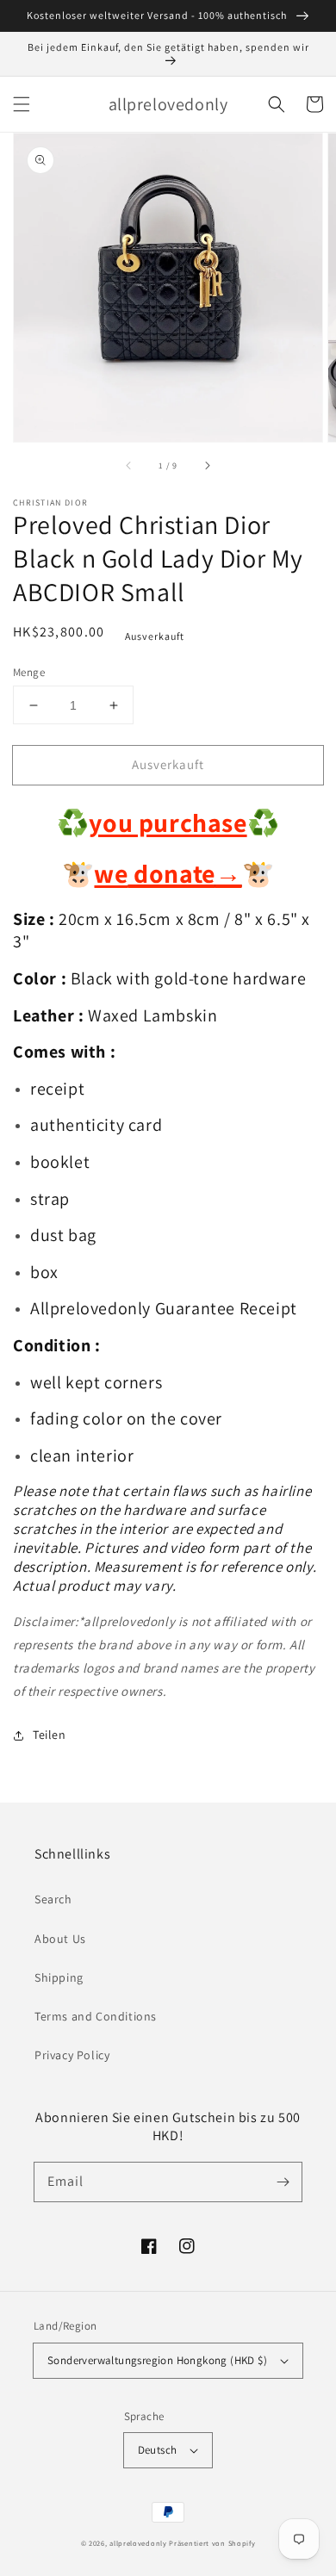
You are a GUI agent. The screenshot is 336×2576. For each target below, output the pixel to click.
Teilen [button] (50, 1735)
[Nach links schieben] (129, 466)
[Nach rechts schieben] (207, 466)
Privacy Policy (72, 2055)
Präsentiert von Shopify (212, 2543)
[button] (22, 104)
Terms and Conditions (96, 2016)
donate (185, 873)
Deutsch (158, 2450)
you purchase (168, 822)
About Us (60, 1939)
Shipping (59, 1977)
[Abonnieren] (283, 2182)
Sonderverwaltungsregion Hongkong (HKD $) (157, 2360)
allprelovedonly (138, 2543)
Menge (29, 672)
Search (53, 1899)
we (111, 873)
